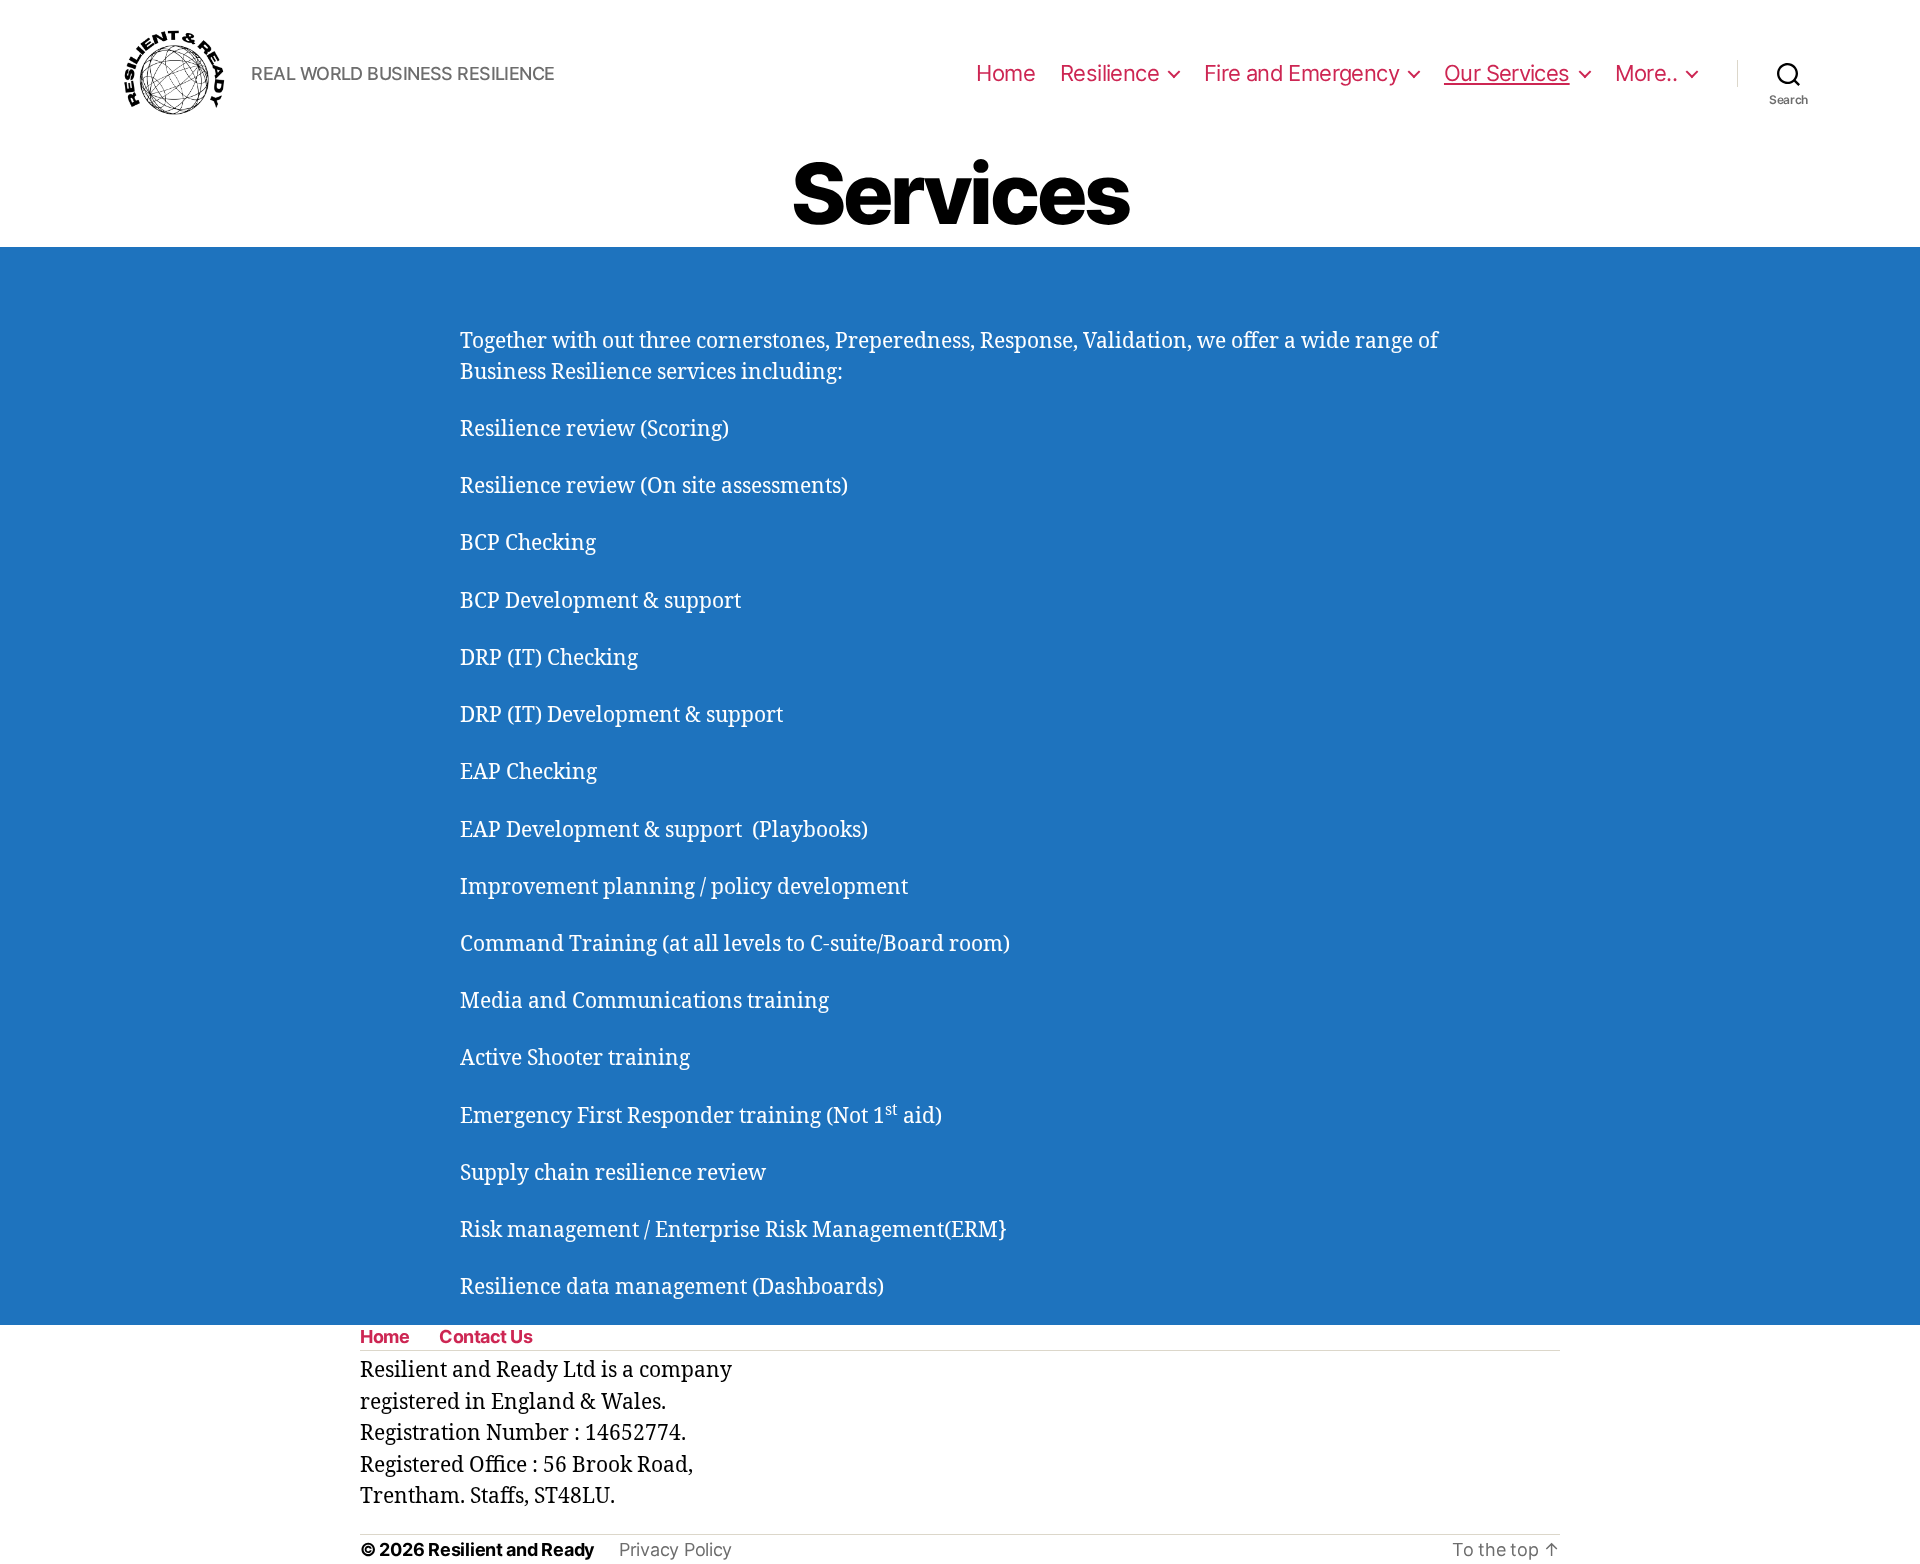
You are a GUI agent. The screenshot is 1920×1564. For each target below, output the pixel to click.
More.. (1646, 73)
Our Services (1507, 73)
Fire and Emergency (1301, 73)
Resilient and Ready (511, 1549)
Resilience (1109, 73)
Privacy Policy (675, 1549)
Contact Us (485, 1336)
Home (1005, 73)
